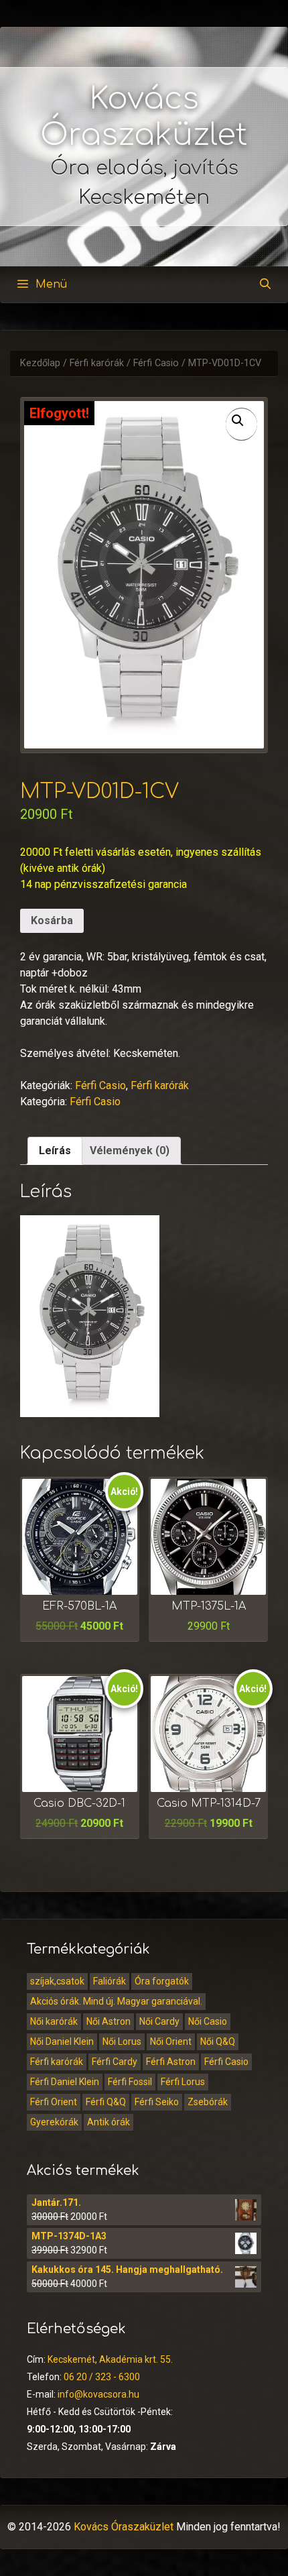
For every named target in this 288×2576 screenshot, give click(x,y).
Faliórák (110, 1981)
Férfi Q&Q (106, 2102)
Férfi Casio (156, 363)
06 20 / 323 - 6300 (102, 2377)
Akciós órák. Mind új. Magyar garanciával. (116, 2001)
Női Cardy (159, 2021)
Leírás (55, 1151)
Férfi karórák (97, 363)
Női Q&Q (218, 2041)
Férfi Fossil (130, 2082)
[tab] (55, 1151)
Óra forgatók (162, 1981)
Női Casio (208, 2021)
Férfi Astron (171, 2062)
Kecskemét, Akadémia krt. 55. (110, 2359)
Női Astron (109, 2021)
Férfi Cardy (115, 2062)
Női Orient (171, 2041)
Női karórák (54, 2021)
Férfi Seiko (157, 2102)
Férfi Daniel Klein (65, 2082)
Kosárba (52, 920)
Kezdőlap (40, 363)
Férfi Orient (54, 2102)
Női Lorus (122, 2041)
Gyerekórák (54, 2122)
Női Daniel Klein (62, 2041)
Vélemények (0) (130, 1151)
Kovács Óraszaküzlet (124, 2527)
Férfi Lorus (183, 2082)
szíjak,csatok (57, 1981)
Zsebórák (208, 2102)
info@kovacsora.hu (98, 2394)
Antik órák (109, 2122)
